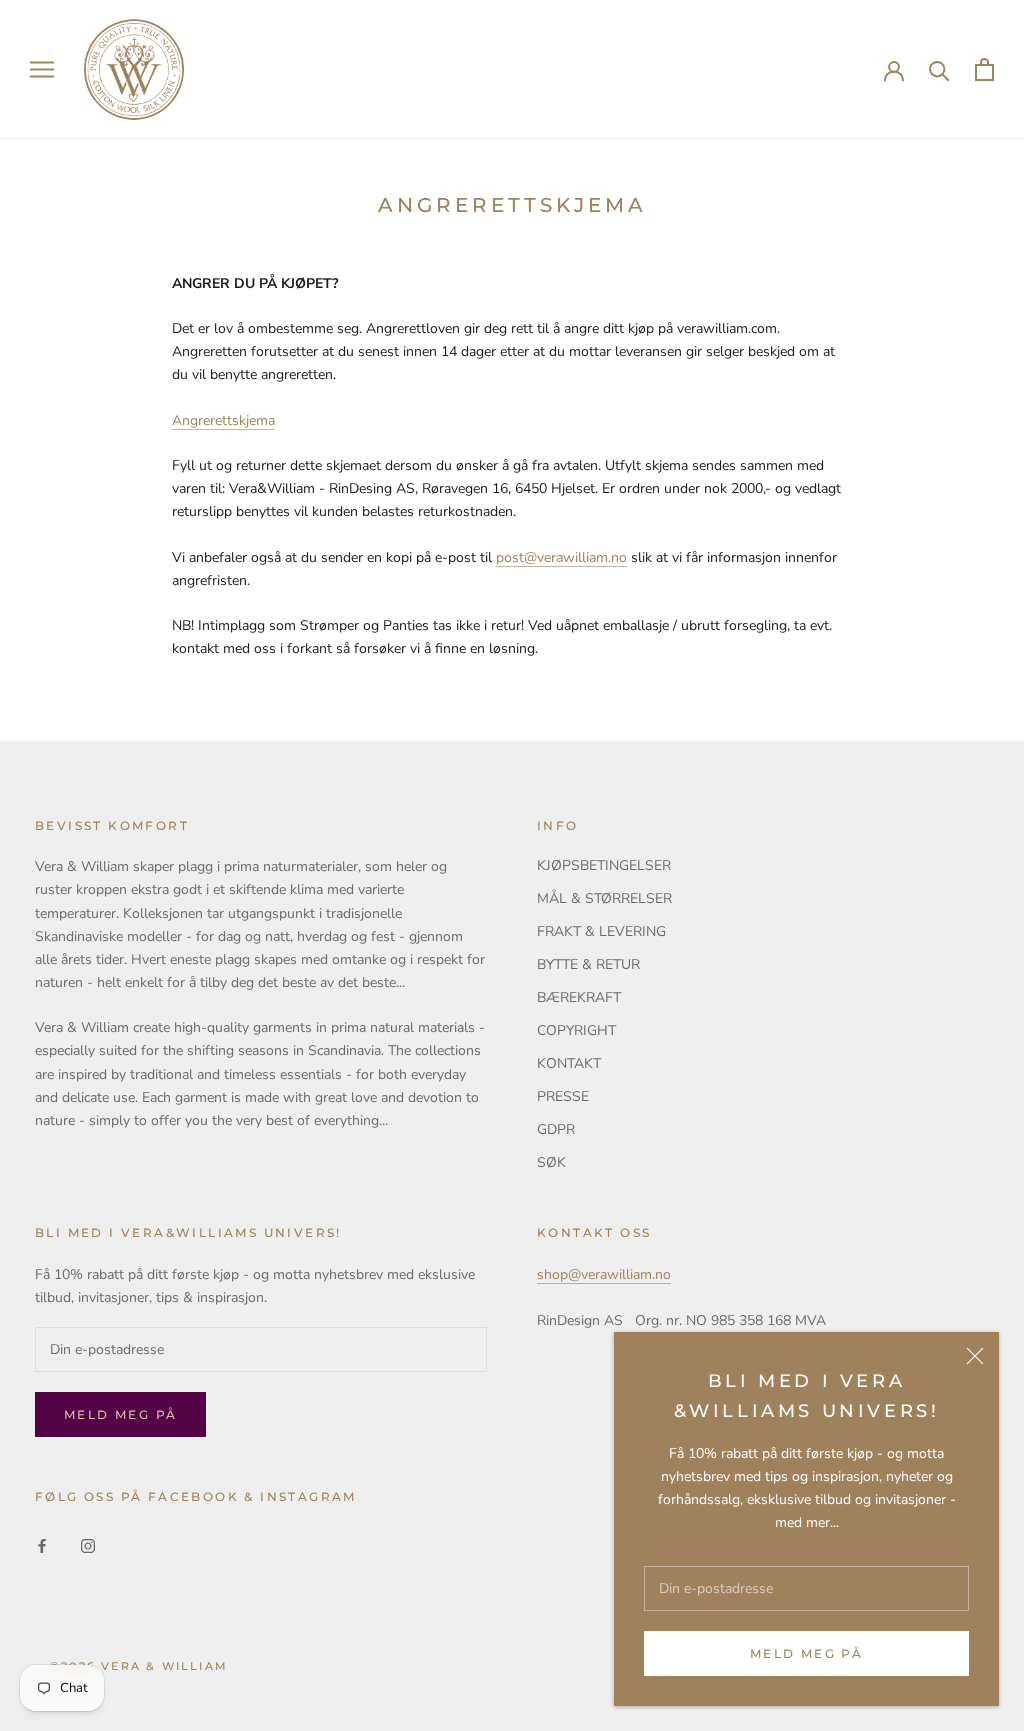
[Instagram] (88, 1544)
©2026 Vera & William (139, 1666)
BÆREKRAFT (579, 997)
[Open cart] (984, 69)
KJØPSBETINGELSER (604, 865)
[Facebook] (42, 1544)
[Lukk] (975, 1356)
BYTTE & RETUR (588, 964)
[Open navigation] (42, 69)
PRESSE (563, 1096)
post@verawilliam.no (561, 557)
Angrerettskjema (223, 420)
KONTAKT (569, 1063)
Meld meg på (806, 1653)
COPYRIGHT (576, 1030)
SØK (551, 1162)
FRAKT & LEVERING (601, 931)
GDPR (556, 1129)
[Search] (939, 69)
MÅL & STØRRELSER (604, 898)
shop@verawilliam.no (604, 1274)
